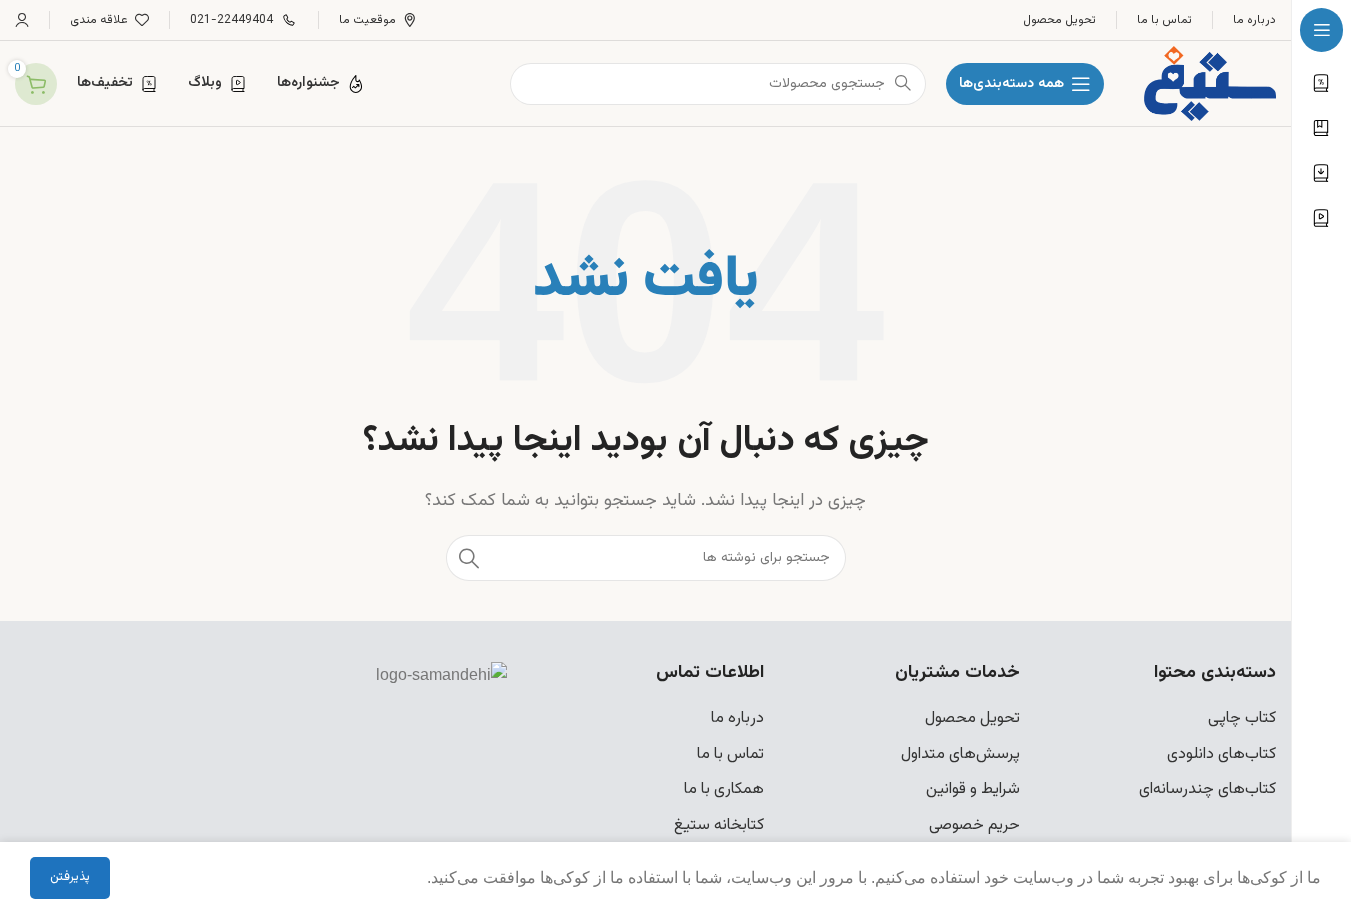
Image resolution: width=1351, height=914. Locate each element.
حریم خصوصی (974, 825)
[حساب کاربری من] (22, 20)
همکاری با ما (724, 789)
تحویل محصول (972, 718)
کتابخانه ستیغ (719, 825)
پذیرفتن (70, 877)
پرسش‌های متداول (960, 754)
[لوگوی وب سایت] (1210, 84)
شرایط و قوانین (973, 789)
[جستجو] (469, 558)
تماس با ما (730, 754)
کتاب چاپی (1242, 718)
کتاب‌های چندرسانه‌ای (1207, 789)
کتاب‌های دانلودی (1221, 754)
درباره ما (737, 718)
